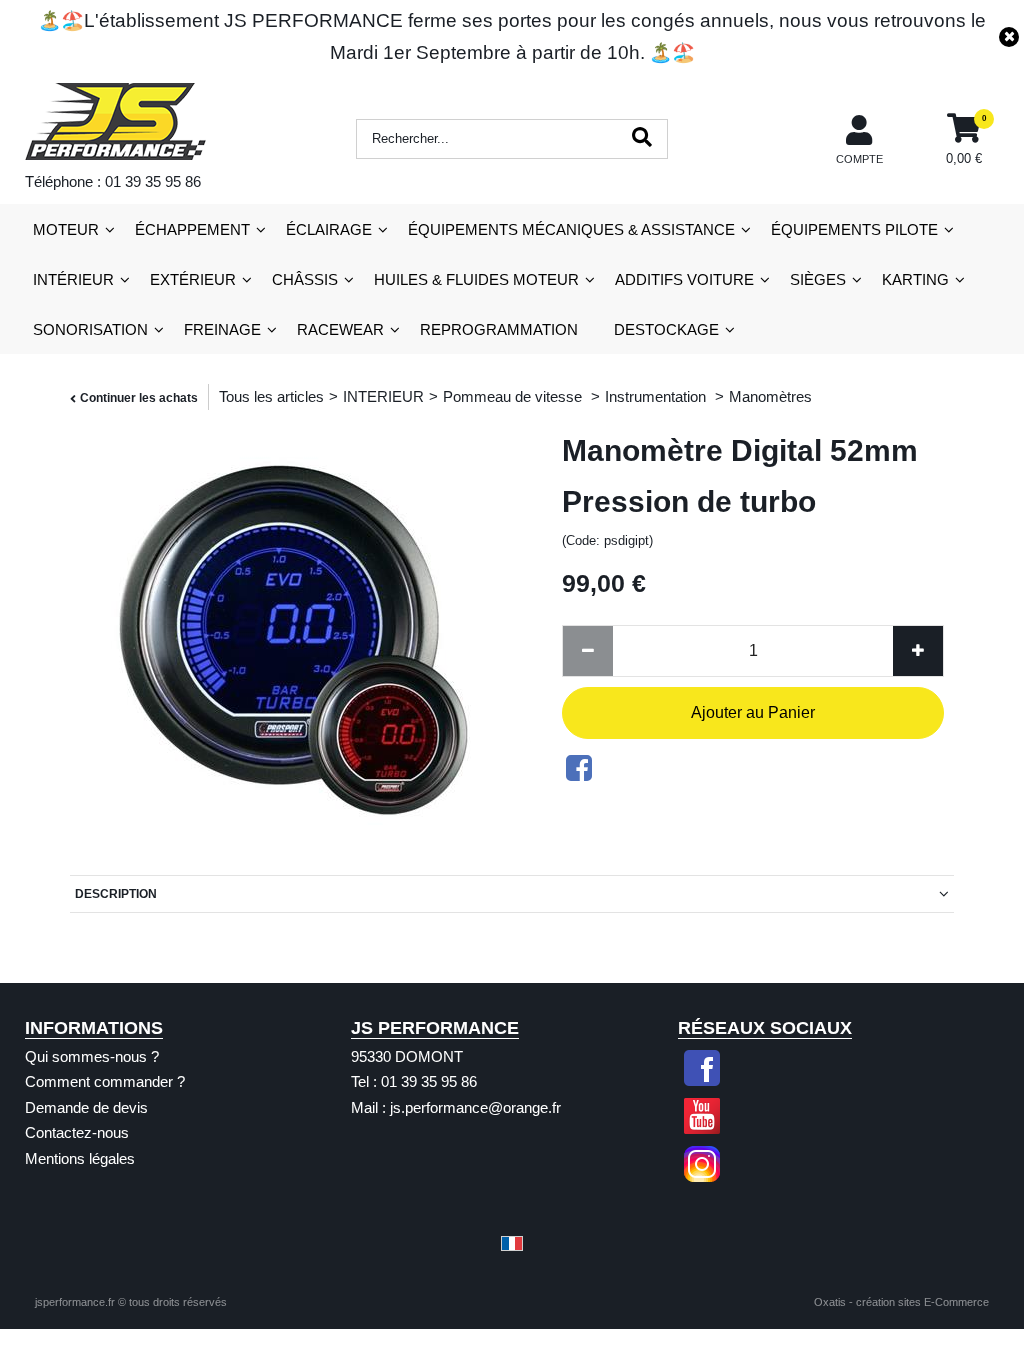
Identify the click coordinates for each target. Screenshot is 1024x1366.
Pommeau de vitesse (514, 396)
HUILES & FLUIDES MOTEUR (476, 279)
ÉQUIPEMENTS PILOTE (854, 229)
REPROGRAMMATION (499, 329)
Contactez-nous (77, 1132)
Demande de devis (86, 1107)
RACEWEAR (340, 329)
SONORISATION (90, 329)
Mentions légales (80, 1158)
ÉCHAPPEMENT (192, 229)
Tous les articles (271, 396)
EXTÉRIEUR (193, 279)
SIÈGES (818, 279)
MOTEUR (66, 229)
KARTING (915, 279)
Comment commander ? (105, 1081)
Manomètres (770, 396)
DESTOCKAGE (666, 329)
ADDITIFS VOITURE (684, 279)
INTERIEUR (383, 396)
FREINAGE (222, 329)
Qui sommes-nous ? (92, 1056)
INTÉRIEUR (73, 279)
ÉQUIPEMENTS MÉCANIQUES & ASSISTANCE (571, 229)
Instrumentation (657, 396)
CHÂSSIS (305, 279)
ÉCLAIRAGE (329, 229)
